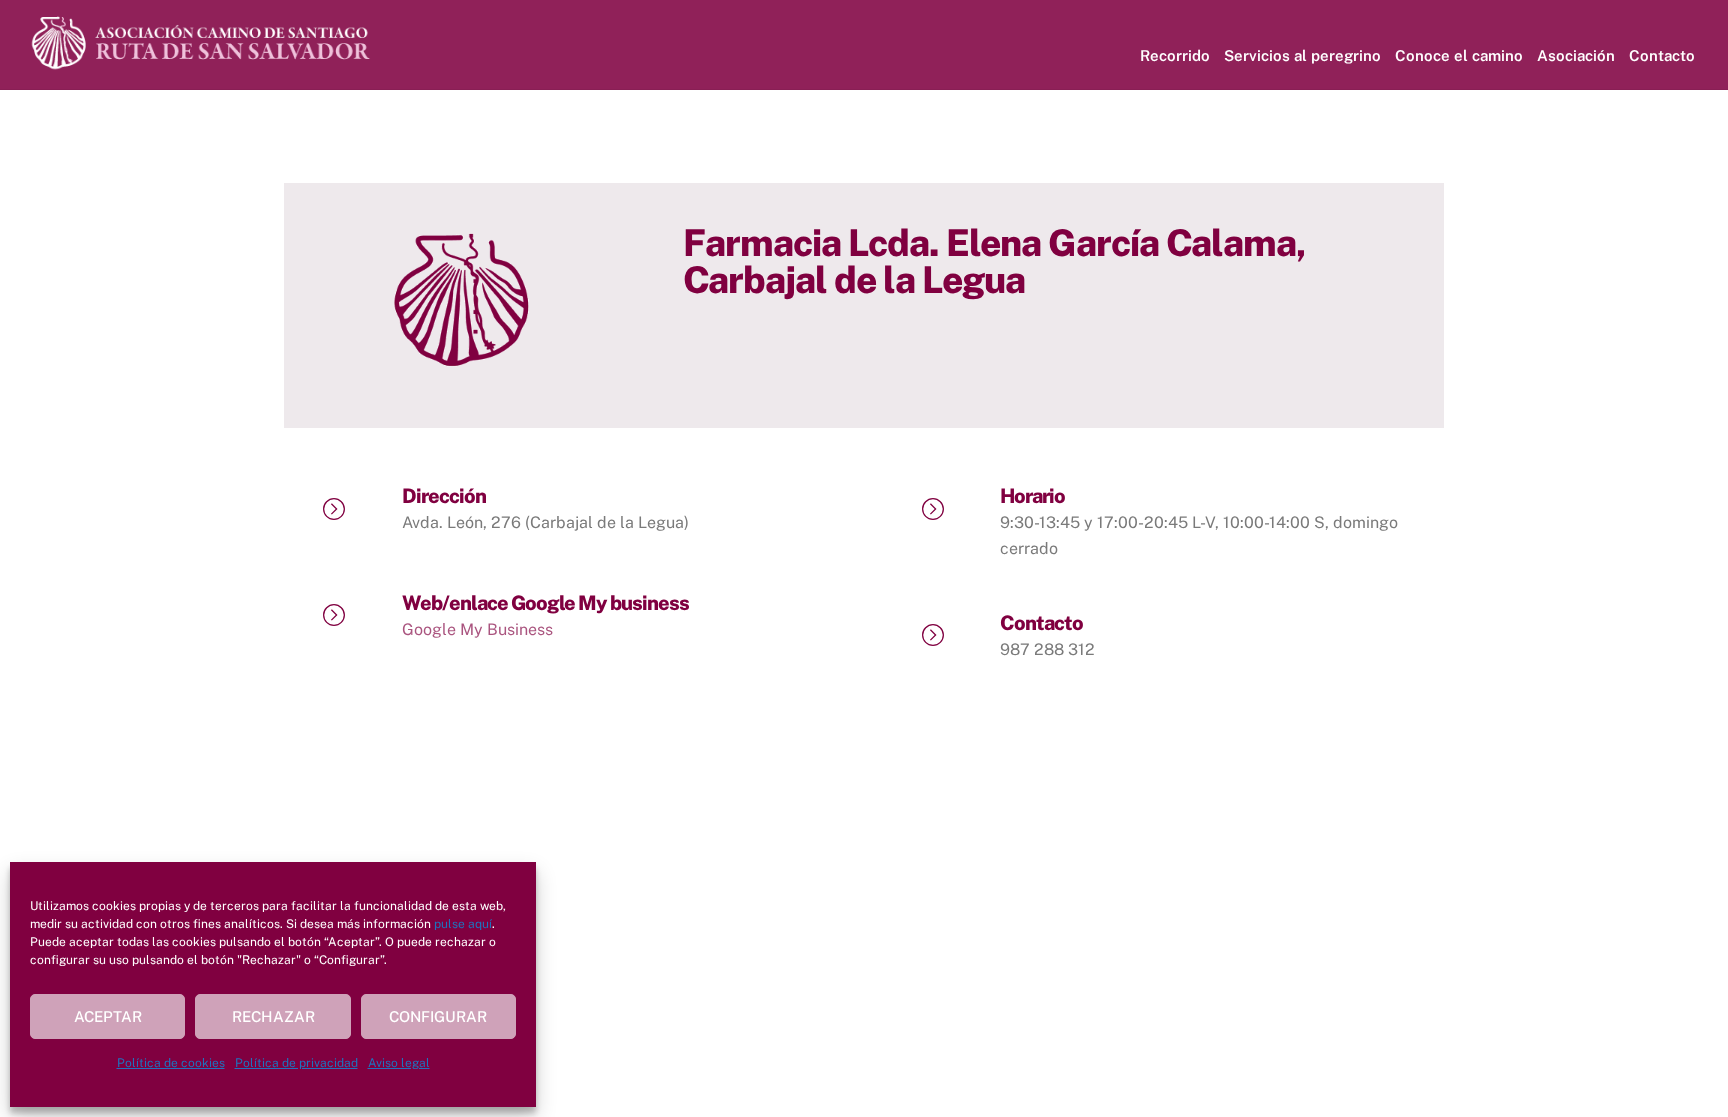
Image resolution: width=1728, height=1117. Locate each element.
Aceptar (108, 1016)
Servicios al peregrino (1302, 55)
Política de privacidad (296, 1063)
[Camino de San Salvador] (203, 63)
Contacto (1662, 55)
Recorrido (1175, 55)
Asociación (1576, 55)
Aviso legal (399, 1063)
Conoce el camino (1459, 55)
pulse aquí (463, 924)
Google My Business (477, 629)
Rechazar (273, 1016)
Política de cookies (171, 1063)
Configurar (438, 1016)
